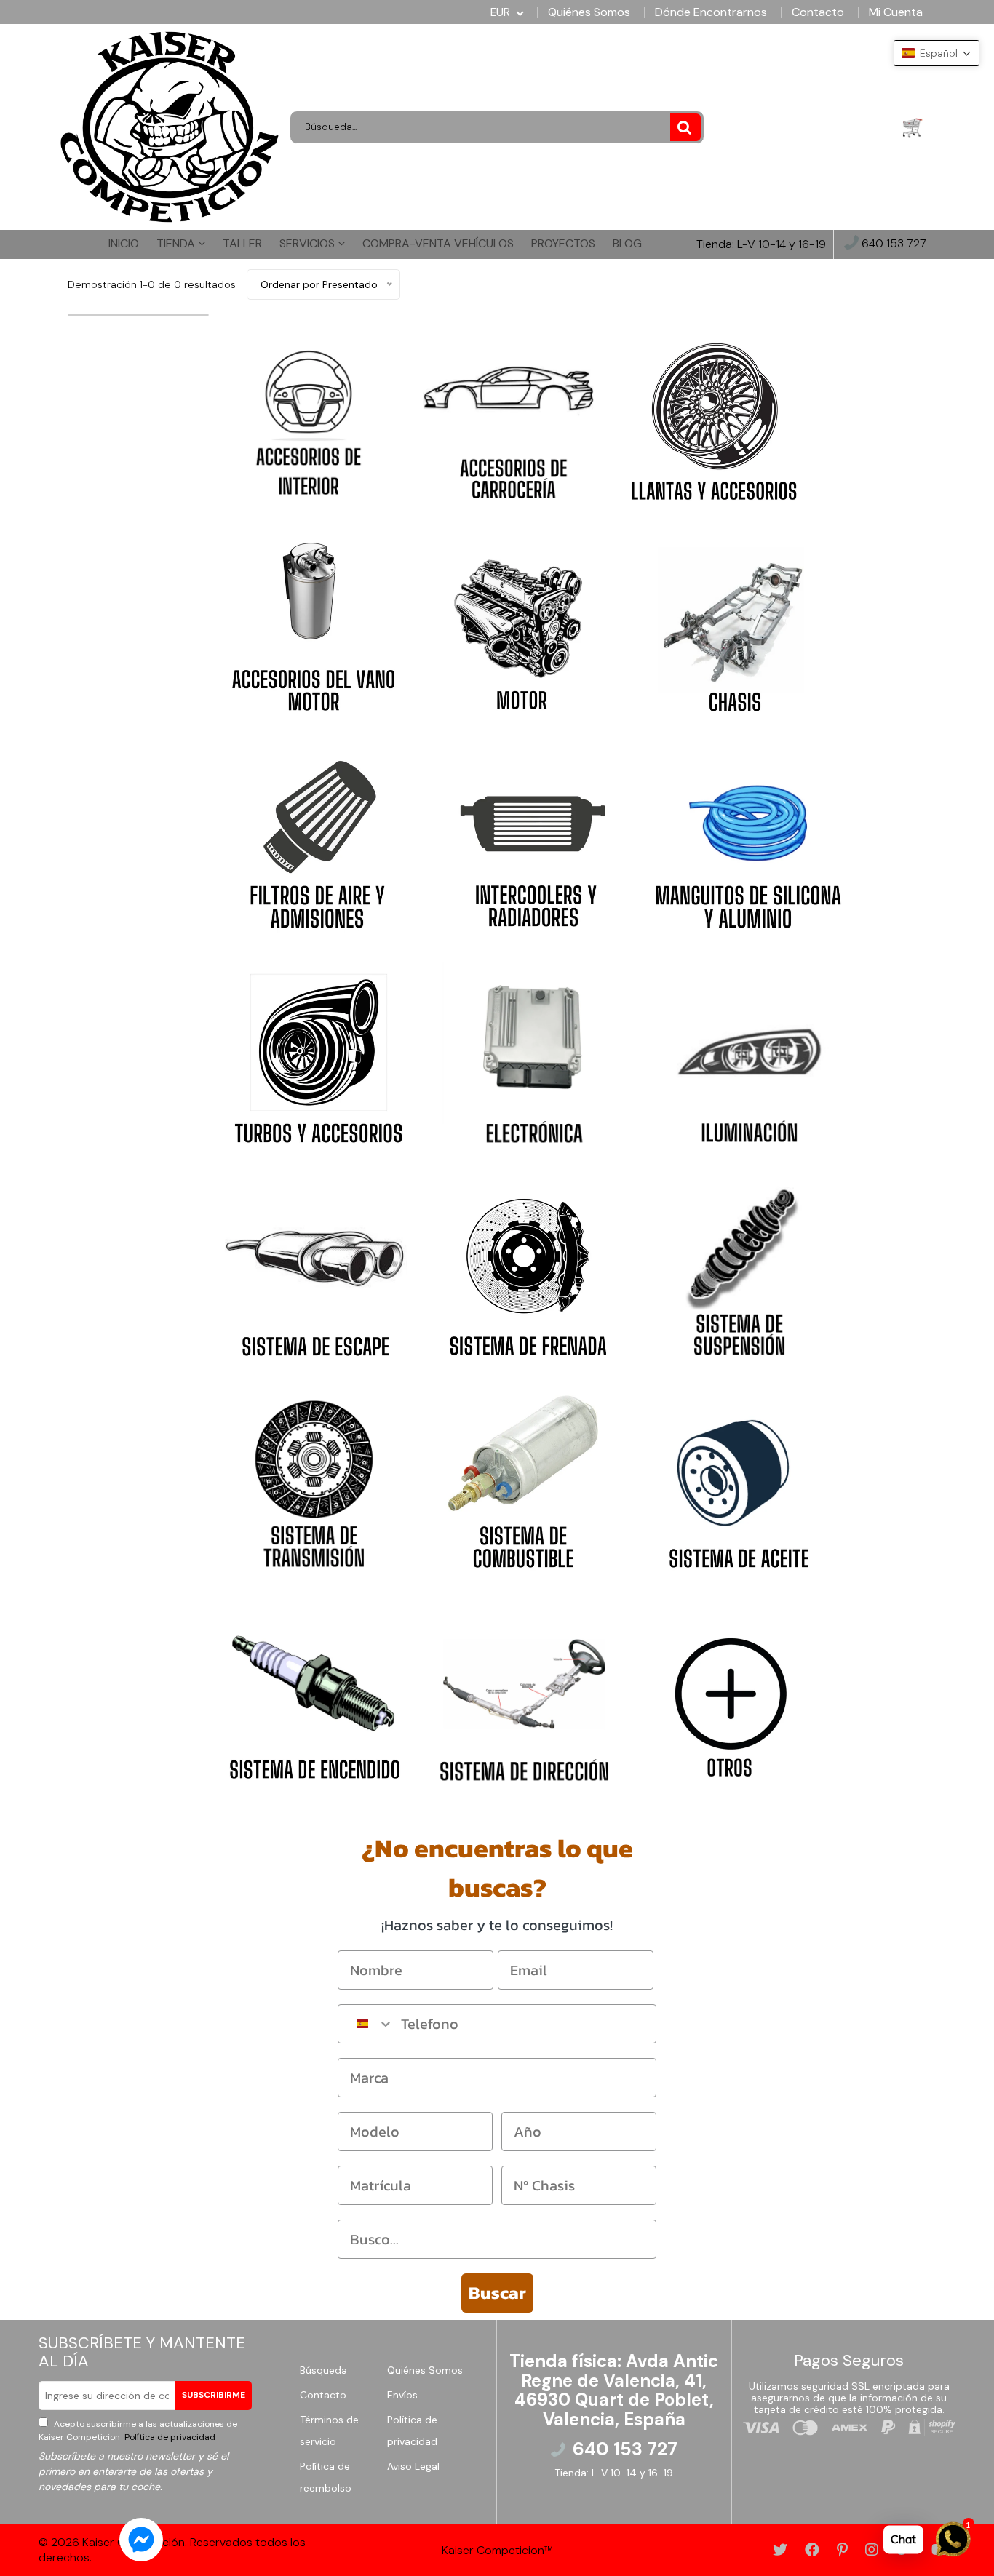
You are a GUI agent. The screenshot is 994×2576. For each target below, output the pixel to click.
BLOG (627, 243)
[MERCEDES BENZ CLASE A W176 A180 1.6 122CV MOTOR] (522, 623)
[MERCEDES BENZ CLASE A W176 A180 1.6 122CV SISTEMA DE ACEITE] (736, 1480)
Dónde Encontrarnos (711, 12)
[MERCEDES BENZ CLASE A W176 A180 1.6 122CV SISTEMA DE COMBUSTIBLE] (525, 1480)
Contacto (818, 12)
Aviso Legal (413, 2466)
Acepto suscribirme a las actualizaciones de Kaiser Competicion (138, 2431)
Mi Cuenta (896, 12)
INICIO (124, 243)
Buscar (497, 2293)
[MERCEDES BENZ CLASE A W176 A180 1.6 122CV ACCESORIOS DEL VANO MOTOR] (314, 623)
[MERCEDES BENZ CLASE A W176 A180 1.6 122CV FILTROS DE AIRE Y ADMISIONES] (317, 838)
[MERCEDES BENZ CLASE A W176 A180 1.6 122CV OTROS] (733, 1692)
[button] (937, 53)
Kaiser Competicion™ (497, 2550)
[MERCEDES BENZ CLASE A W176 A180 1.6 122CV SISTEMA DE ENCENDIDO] (313, 1692)
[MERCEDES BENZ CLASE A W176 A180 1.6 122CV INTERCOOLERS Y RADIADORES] (533, 838)
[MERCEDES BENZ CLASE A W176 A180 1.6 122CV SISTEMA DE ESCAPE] (315, 1267)
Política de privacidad (169, 2437)
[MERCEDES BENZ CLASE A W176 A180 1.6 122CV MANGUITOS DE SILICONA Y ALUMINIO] (748, 838)
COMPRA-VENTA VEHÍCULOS (438, 243)
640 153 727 (892, 244)
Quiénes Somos (589, 12)
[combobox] (366, 2024)
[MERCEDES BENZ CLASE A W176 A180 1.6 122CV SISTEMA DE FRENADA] (528, 1267)
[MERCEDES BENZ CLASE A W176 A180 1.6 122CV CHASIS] (731, 623)
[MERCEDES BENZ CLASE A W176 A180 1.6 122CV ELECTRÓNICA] (530, 1053)
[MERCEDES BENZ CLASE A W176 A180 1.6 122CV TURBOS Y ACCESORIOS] (316, 1053)
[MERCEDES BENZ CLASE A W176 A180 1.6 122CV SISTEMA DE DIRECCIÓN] (524, 1692)
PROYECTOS (563, 243)
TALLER (242, 243)
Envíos (402, 2395)
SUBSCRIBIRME (214, 2395)
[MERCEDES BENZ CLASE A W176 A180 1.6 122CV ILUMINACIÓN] (744, 1053)
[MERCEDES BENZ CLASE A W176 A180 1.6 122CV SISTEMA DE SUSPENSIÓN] (739, 1267)
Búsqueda (323, 2370)
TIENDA (177, 243)
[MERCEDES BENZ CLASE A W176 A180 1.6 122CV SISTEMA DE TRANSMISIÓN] (314, 1480)
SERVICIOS (309, 243)
